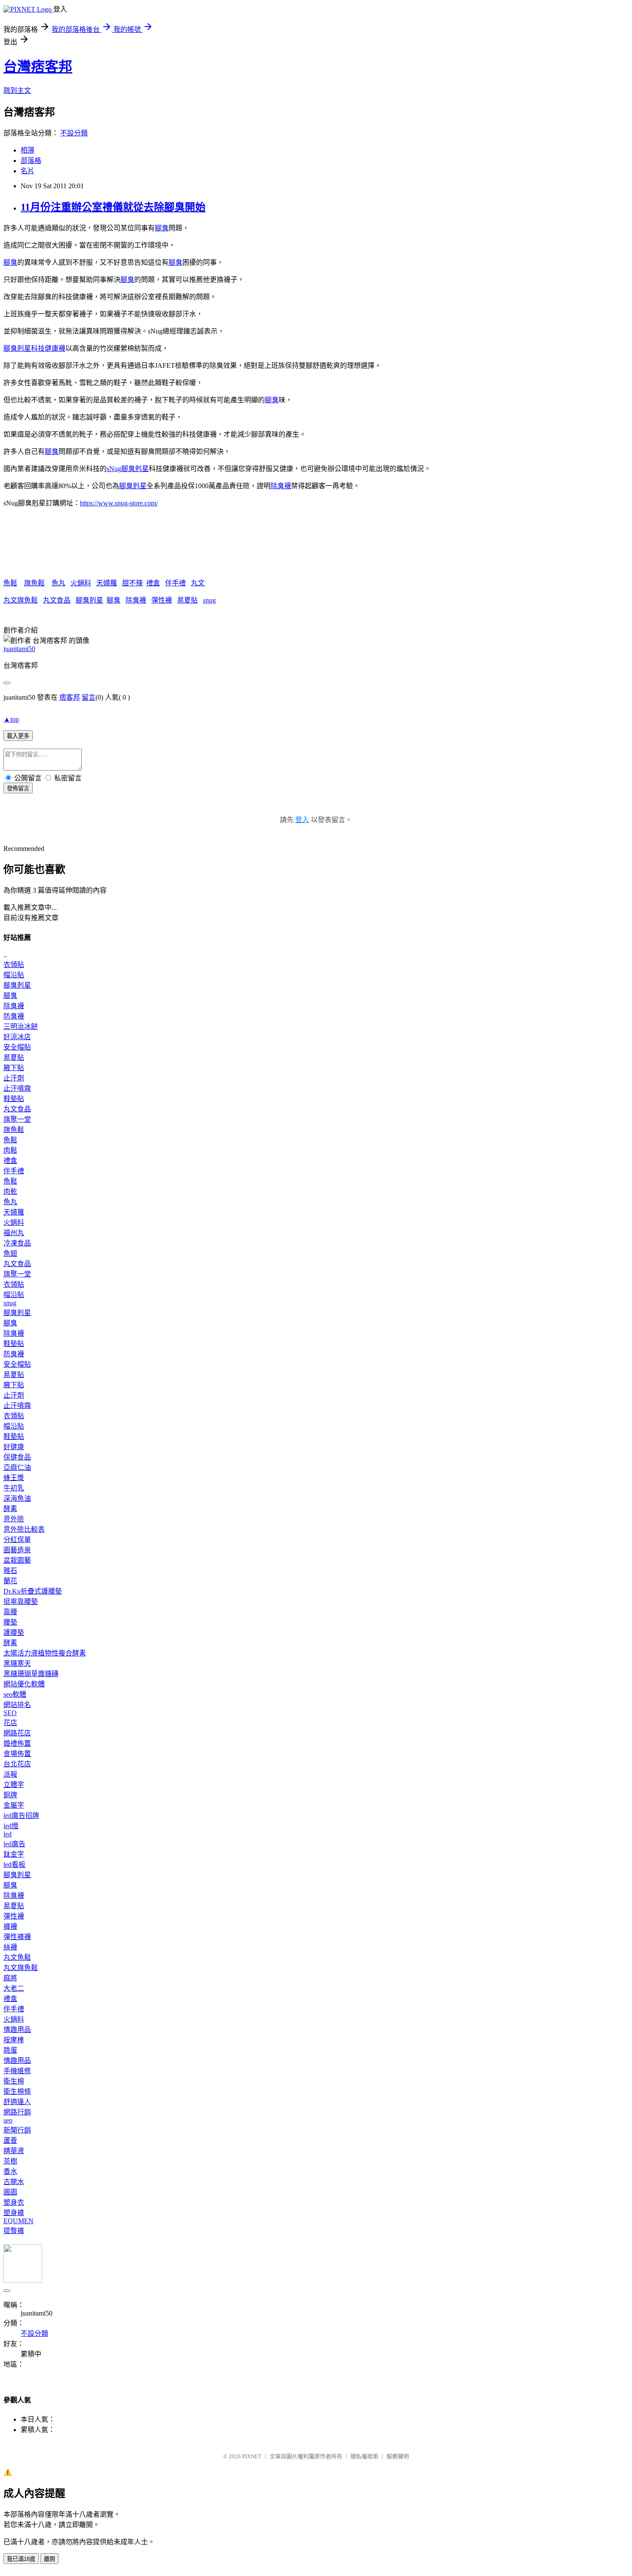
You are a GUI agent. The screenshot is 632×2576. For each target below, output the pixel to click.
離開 (49, 2559)
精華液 (14, 2151)
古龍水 (14, 2182)
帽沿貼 (14, 975)
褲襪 (10, 1926)
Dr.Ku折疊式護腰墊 (33, 1591)
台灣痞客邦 (38, 67)
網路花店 (17, 1733)
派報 (10, 1774)
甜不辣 (132, 583)
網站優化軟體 (24, 1684)
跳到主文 (17, 90)
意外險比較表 (24, 1529)
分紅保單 (17, 1540)
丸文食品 (57, 600)
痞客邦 (70, 697)
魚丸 (58, 583)
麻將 (10, 1978)
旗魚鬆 (34, 583)
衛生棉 (14, 2081)
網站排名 (17, 1705)
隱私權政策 (364, 2456)
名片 (28, 171)
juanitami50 (19, 649)
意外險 (14, 1519)
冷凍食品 (17, 1243)
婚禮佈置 (17, 1743)
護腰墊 (14, 1632)
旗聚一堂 (17, 1119)
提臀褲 (14, 2231)
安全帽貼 (17, 1047)
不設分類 (74, 133)
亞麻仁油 (17, 1467)
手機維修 (17, 2071)
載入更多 (18, 736)
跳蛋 (10, 2050)
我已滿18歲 (21, 2559)
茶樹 (10, 2161)
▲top (11, 719)
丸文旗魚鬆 (21, 600)
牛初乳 (14, 1488)
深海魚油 (17, 1498)
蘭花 (10, 1581)
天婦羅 (107, 583)
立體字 (14, 1785)
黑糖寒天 (17, 1663)
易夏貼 (187, 600)
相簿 (28, 150)
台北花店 (17, 1764)
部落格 (31, 161)
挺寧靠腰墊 (21, 1602)
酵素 (10, 1509)
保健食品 (17, 1457)
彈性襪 (162, 600)
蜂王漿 (14, 1478)
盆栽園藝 (17, 1560)
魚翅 (10, 1253)
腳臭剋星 (133, 486)
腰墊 (10, 1622)
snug (209, 600)
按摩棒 (14, 2040)
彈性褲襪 (17, 1937)
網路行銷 (17, 2112)
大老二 (14, 1988)
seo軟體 (15, 1694)
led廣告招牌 (21, 1816)
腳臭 (162, 228)
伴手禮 (175, 583)
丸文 (198, 583)
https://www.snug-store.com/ (119, 503)
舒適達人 (17, 2102)
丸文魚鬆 (17, 1957)
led (8, 1834)
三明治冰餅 (21, 1026)
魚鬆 (10, 583)
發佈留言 (18, 788)
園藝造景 (17, 1550)
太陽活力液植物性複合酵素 (45, 1653)
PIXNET (252, 2456)
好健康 (14, 1447)
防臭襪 (14, 1016)
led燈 (11, 1826)
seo (8, 2120)
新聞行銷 (17, 2130)
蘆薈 (10, 2140)
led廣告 (14, 1844)
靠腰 (10, 1612)
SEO (10, 1713)
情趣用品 (17, 2030)
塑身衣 (14, 2202)
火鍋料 (81, 583)
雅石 (10, 1571)
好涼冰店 (17, 1037)
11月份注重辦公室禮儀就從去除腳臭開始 (113, 207)
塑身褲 (14, 2213)
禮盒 (153, 583)
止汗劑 (14, 1078)
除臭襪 (281, 486)
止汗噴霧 (17, 1088)
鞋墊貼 (14, 1099)
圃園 (10, 2192)
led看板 (14, 1865)
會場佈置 (17, 1754)
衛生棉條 (17, 2091)
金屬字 (14, 1805)
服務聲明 (398, 2456)
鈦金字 (14, 1854)
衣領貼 (14, 965)
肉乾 (10, 1192)
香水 (10, 2171)
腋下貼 (14, 1068)
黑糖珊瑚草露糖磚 (31, 1674)
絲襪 (10, 1947)
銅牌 (10, 1795)
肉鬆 (10, 1150)
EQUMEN (18, 2221)
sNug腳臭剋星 (128, 469)
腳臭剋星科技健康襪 (34, 348)
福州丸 (14, 1233)
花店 (10, 1723)
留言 (89, 697)
